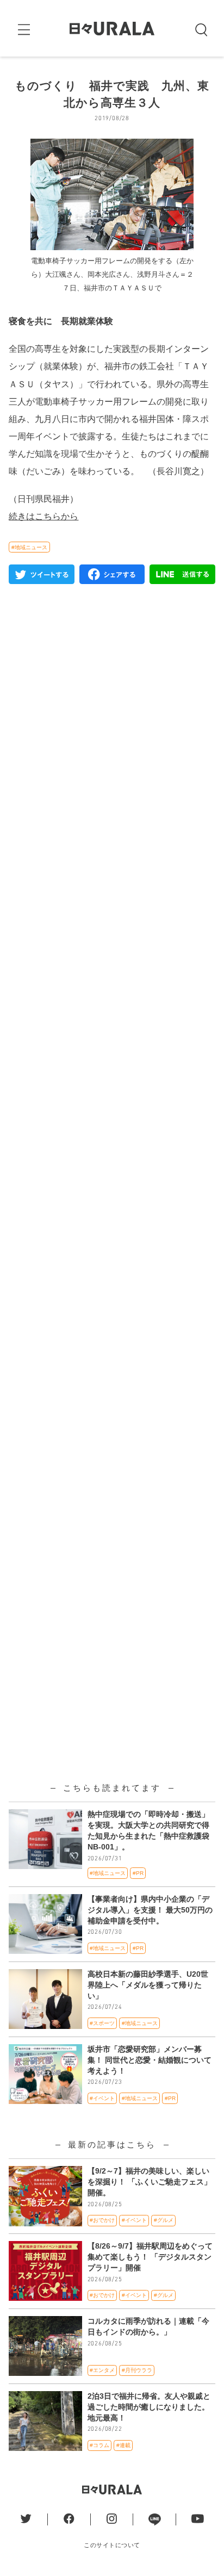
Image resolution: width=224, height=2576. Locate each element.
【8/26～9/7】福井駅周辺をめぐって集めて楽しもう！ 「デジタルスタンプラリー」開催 (150, 2257)
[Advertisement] (112, 1061)
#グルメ (164, 2220)
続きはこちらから (43, 516)
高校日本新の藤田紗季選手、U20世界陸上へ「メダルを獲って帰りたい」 (148, 1985)
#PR (138, 1873)
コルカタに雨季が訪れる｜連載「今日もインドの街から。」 (148, 2326)
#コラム (99, 2445)
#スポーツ (102, 2023)
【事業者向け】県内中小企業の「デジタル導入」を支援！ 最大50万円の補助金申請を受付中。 (150, 1910)
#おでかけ (102, 2220)
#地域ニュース (29, 547)
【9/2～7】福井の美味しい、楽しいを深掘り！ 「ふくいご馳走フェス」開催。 (150, 2182)
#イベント (102, 2098)
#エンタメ (102, 2370)
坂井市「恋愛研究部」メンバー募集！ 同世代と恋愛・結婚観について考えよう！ (150, 2060)
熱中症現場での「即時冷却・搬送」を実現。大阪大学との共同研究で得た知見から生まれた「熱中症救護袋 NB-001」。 (148, 1830)
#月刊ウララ (137, 2370)
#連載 (123, 2445)
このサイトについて (112, 2545)
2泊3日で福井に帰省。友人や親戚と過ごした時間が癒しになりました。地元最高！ (149, 2407)
